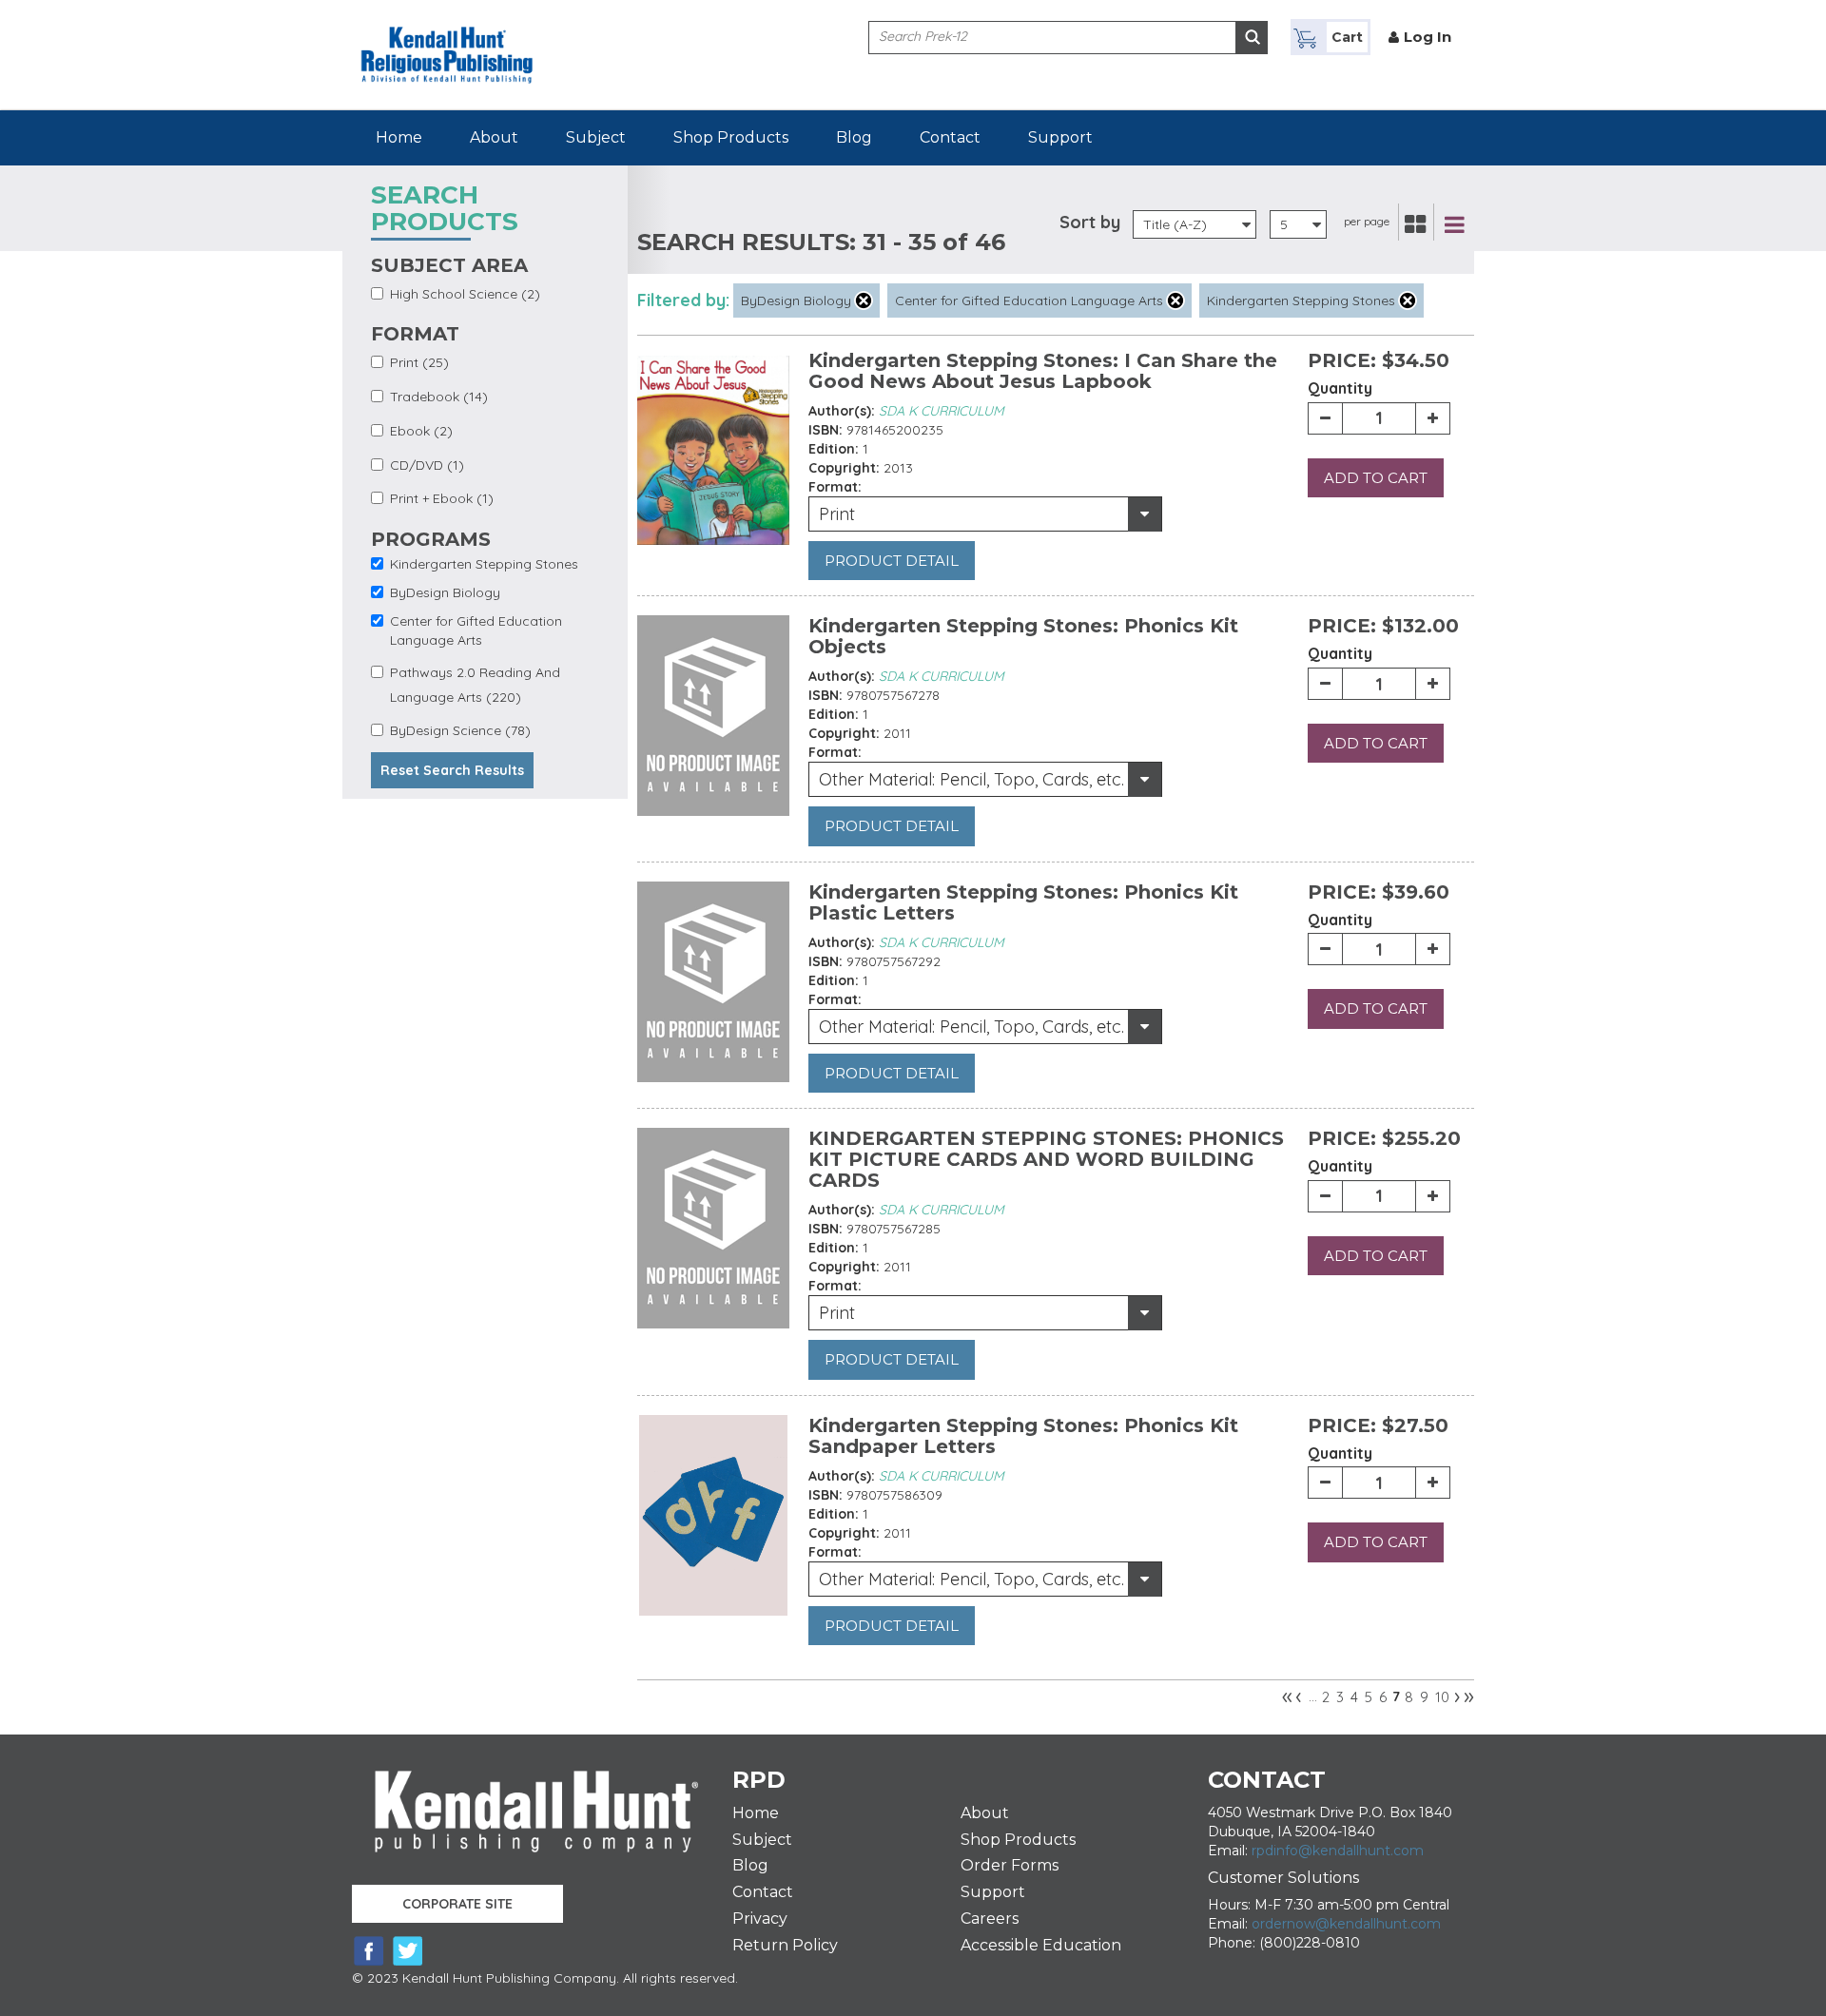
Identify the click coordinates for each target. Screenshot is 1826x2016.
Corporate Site (457, 1904)
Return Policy (785, 1945)
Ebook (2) (421, 431)
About (494, 137)
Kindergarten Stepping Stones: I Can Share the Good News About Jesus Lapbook (1043, 371)
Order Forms (1010, 1865)
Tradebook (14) (439, 397)
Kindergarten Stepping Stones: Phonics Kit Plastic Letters (1023, 902)
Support (1060, 137)
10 (1442, 1697)
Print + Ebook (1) (442, 498)
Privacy (760, 1919)
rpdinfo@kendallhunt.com (1338, 1851)
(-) (864, 300)
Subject (596, 137)
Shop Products (731, 137)
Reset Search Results (452, 770)
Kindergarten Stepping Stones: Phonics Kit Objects (1023, 636)
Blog (854, 137)
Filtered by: (683, 300)
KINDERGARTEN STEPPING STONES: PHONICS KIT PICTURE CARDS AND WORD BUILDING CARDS (1046, 1159)
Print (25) (419, 362)
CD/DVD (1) (427, 465)
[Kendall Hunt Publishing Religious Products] (447, 41)
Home (399, 137)
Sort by (1090, 222)
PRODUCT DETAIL (892, 561)
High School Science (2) (465, 294)
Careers (990, 1919)
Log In (1428, 37)
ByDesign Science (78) (460, 730)
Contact (950, 137)
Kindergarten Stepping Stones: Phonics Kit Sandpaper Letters (1023, 1436)
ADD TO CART (1376, 478)
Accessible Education (1041, 1945)
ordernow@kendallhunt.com (1346, 1924)
